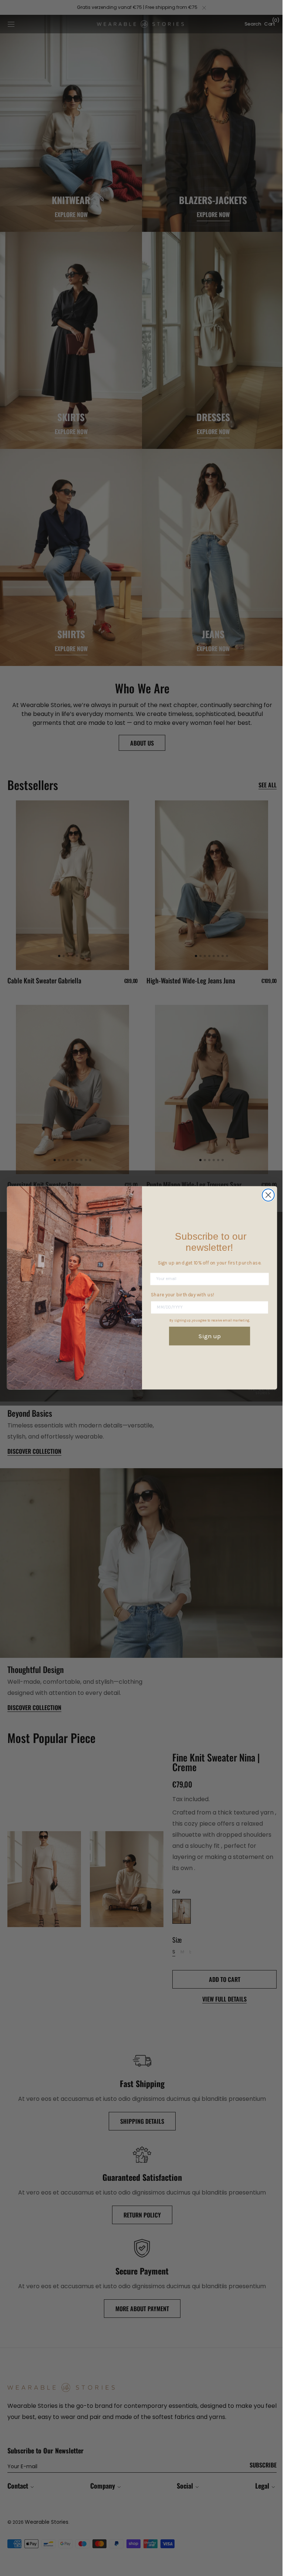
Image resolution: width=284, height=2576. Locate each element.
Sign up (207, 1336)
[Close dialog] (265, 1195)
